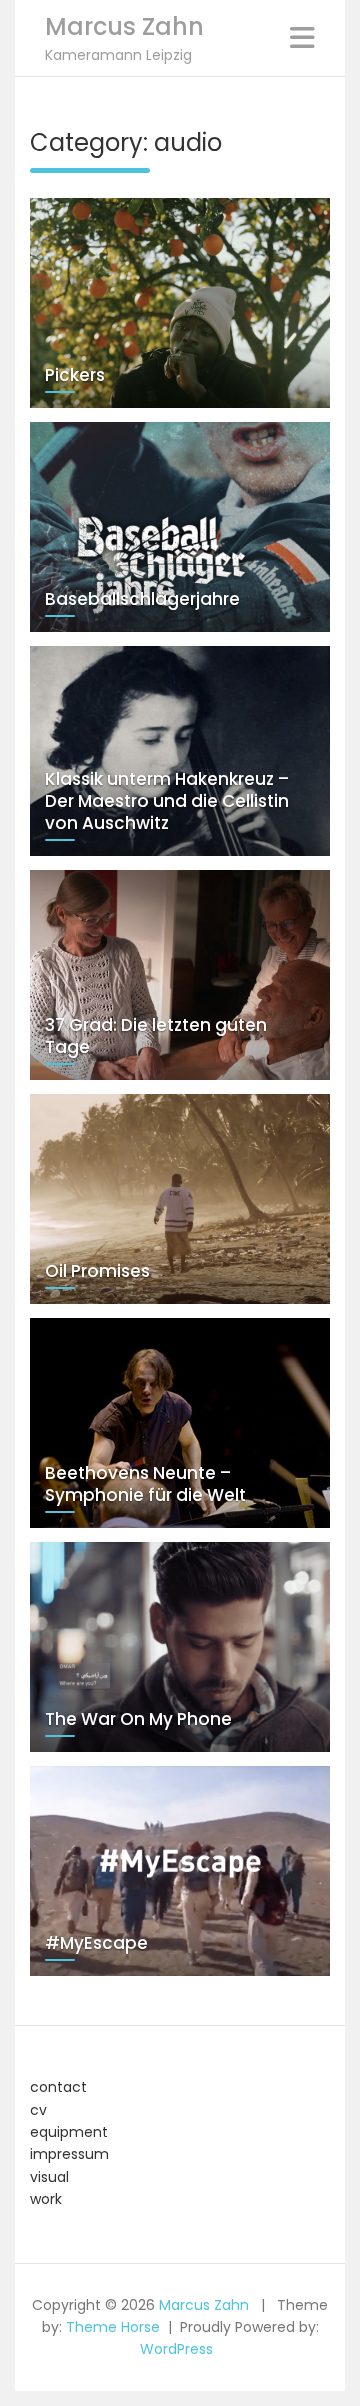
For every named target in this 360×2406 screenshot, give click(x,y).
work (46, 2199)
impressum (69, 2154)
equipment (69, 2132)
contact (58, 2087)
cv (38, 2110)
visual (49, 2177)
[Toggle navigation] (302, 38)
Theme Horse (113, 2327)
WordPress (176, 2349)
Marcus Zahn (124, 26)
